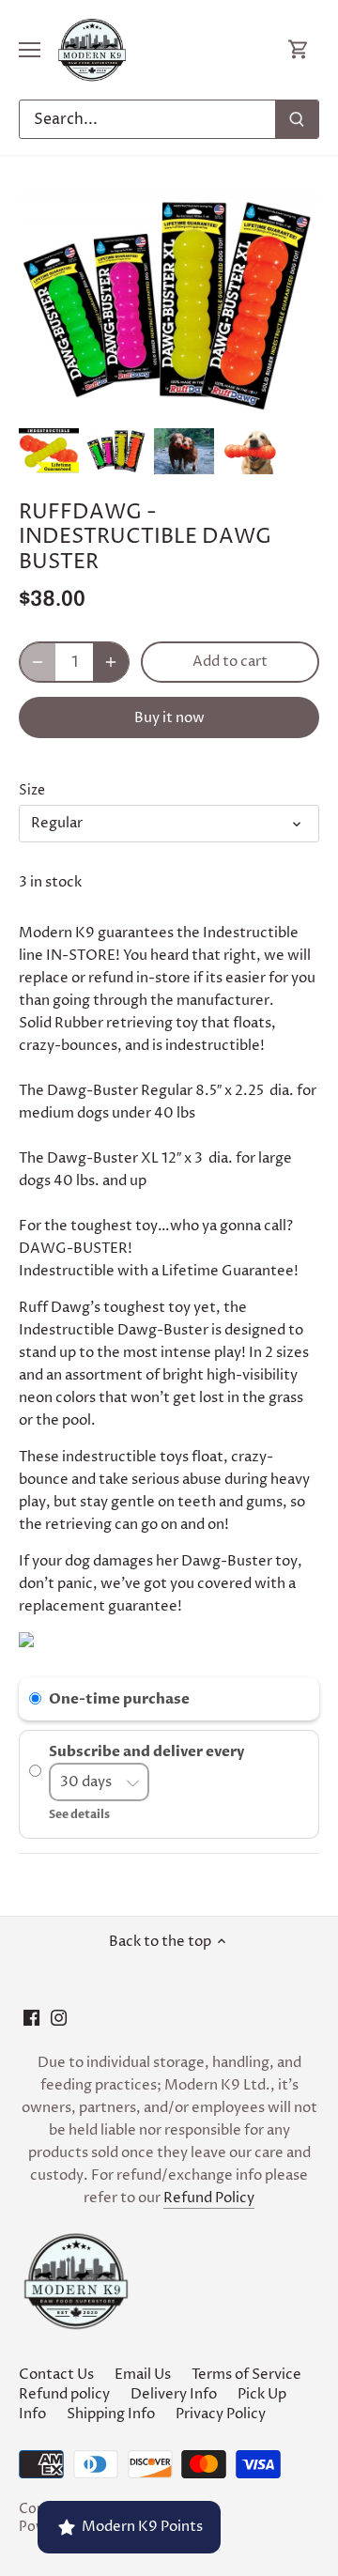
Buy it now (169, 718)
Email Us (143, 2375)
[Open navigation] (30, 50)
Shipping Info (111, 2414)
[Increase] (111, 662)
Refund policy (64, 2394)
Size (32, 791)
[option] (49, 451)
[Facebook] (31, 2018)
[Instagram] (59, 2018)
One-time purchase (119, 1699)
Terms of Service (246, 2375)
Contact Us (56, 2375)
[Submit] (297, 119)
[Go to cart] (299, 50)
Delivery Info (174, 2394)
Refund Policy (209, 2198)
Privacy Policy (221, 2414)
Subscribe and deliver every (148, 1751)
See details (79, 1814)
